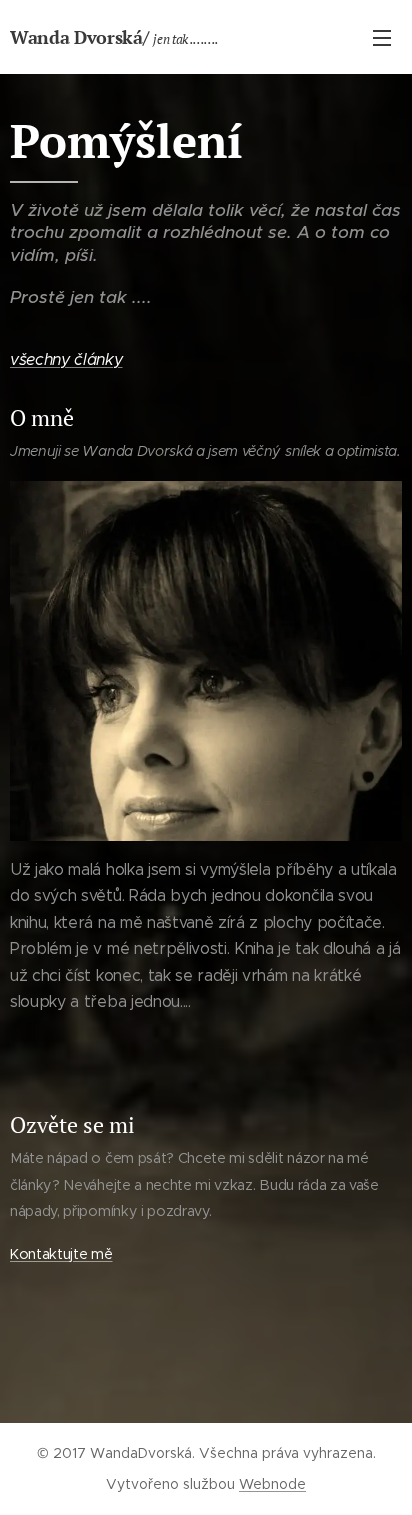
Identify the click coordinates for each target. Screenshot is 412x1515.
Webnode (272, 1484)
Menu (382, 37)
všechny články (66, 359)
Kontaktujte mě (61, 1254)
